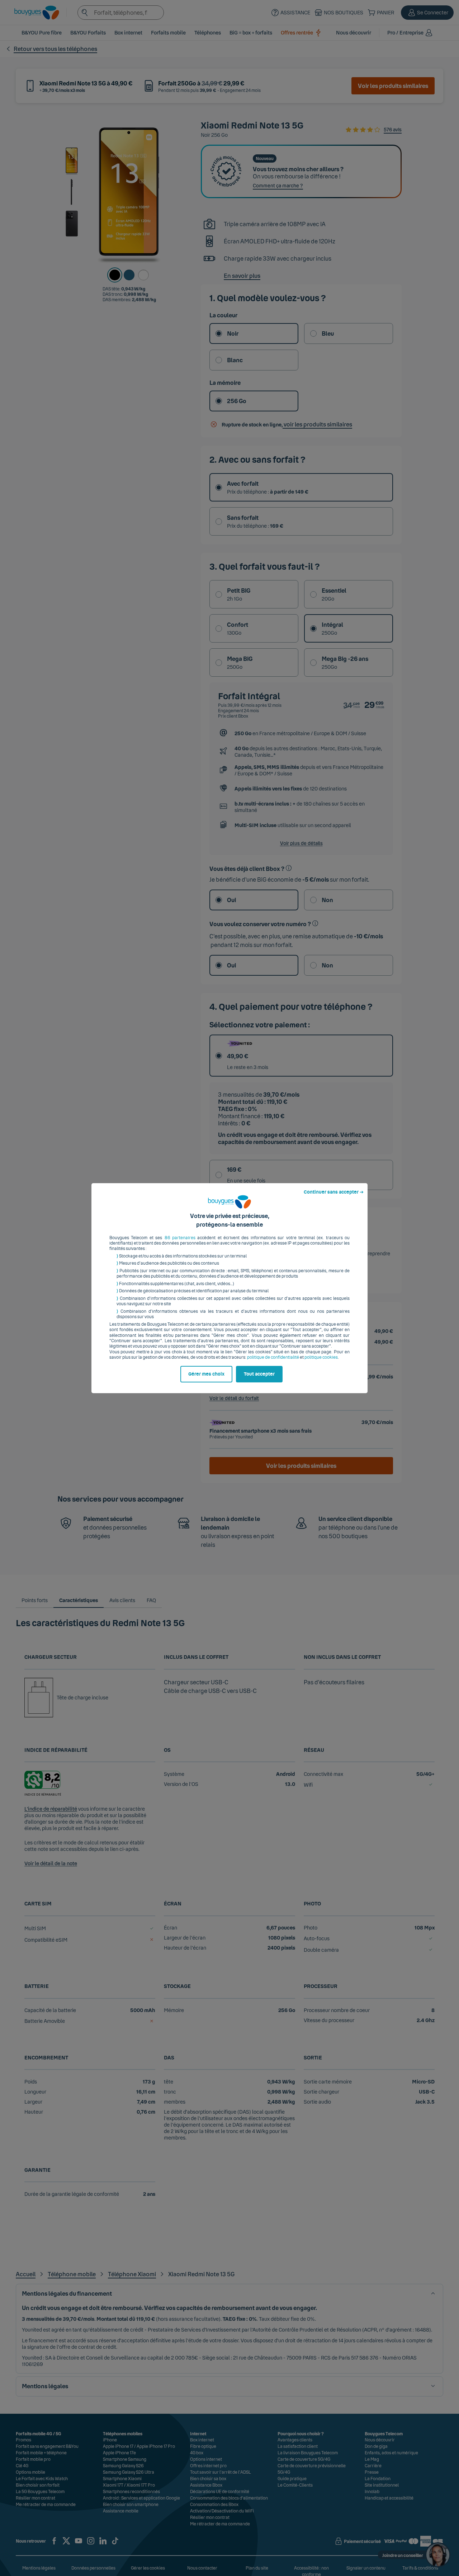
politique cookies (321, 1357)
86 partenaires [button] (180, 1238)
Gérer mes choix (206, 1374)
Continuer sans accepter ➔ (334, 1192)
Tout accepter (259, 1374)
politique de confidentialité (273, 1357)
